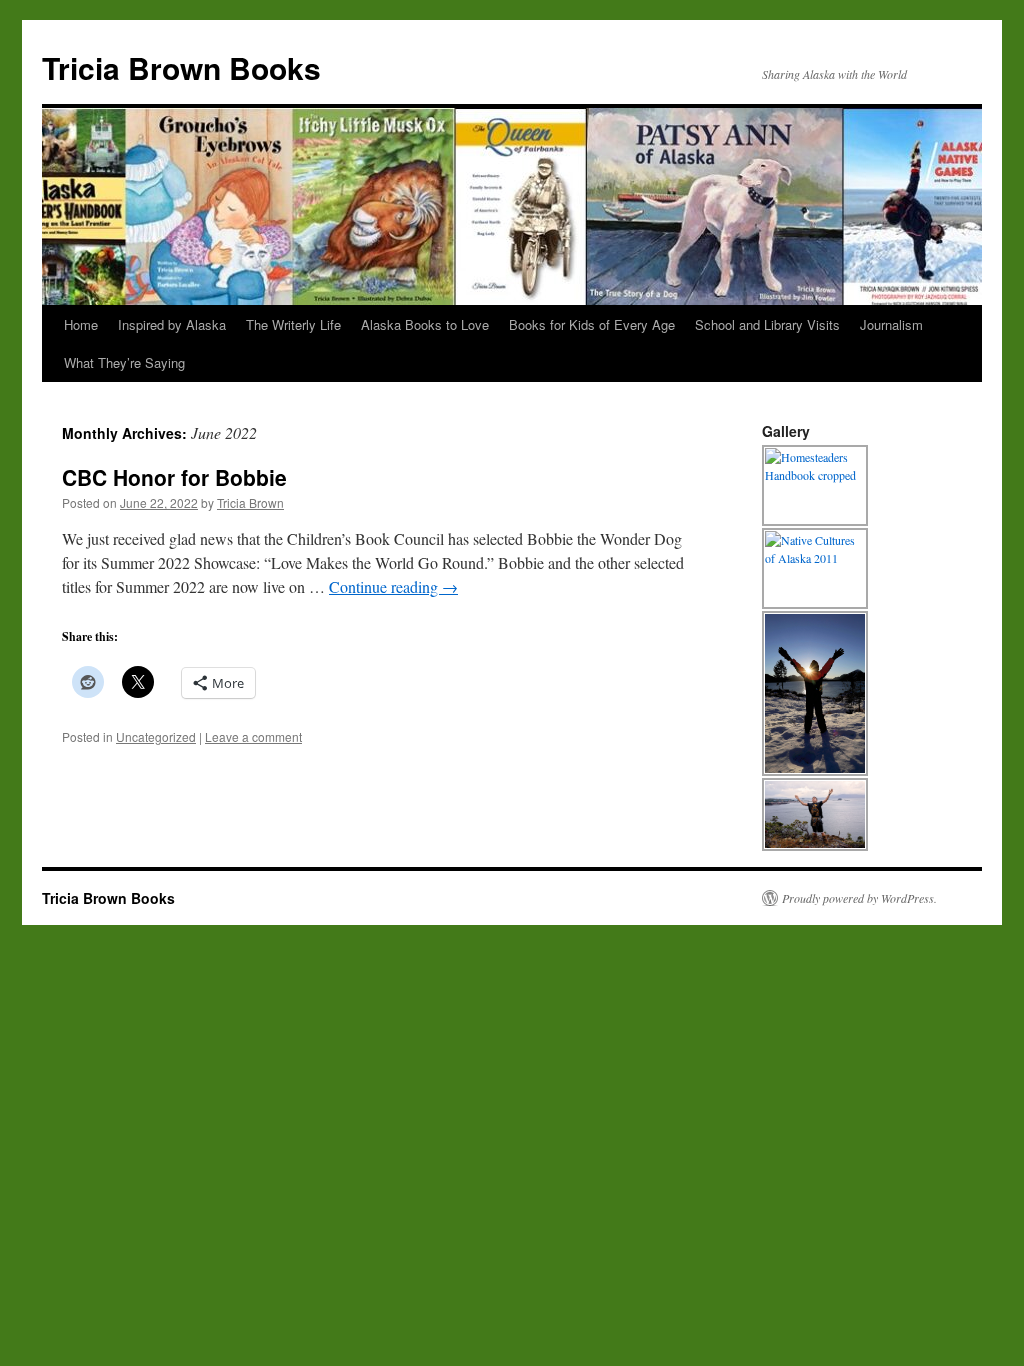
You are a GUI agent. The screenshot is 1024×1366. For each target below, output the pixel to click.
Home (81, 324)
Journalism (891, 324)
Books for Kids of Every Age (592, 324)
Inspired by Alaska (172, 324)
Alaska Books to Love (425, 324)
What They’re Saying (124, 362)
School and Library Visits (767, 324)
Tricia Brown (250, 502)
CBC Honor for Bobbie (174, 477)
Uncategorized (156, 736)
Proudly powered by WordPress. (859, 898)
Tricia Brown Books (181, 67)
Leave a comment (253, 736)
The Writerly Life (293, 324)
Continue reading (393, 586)
